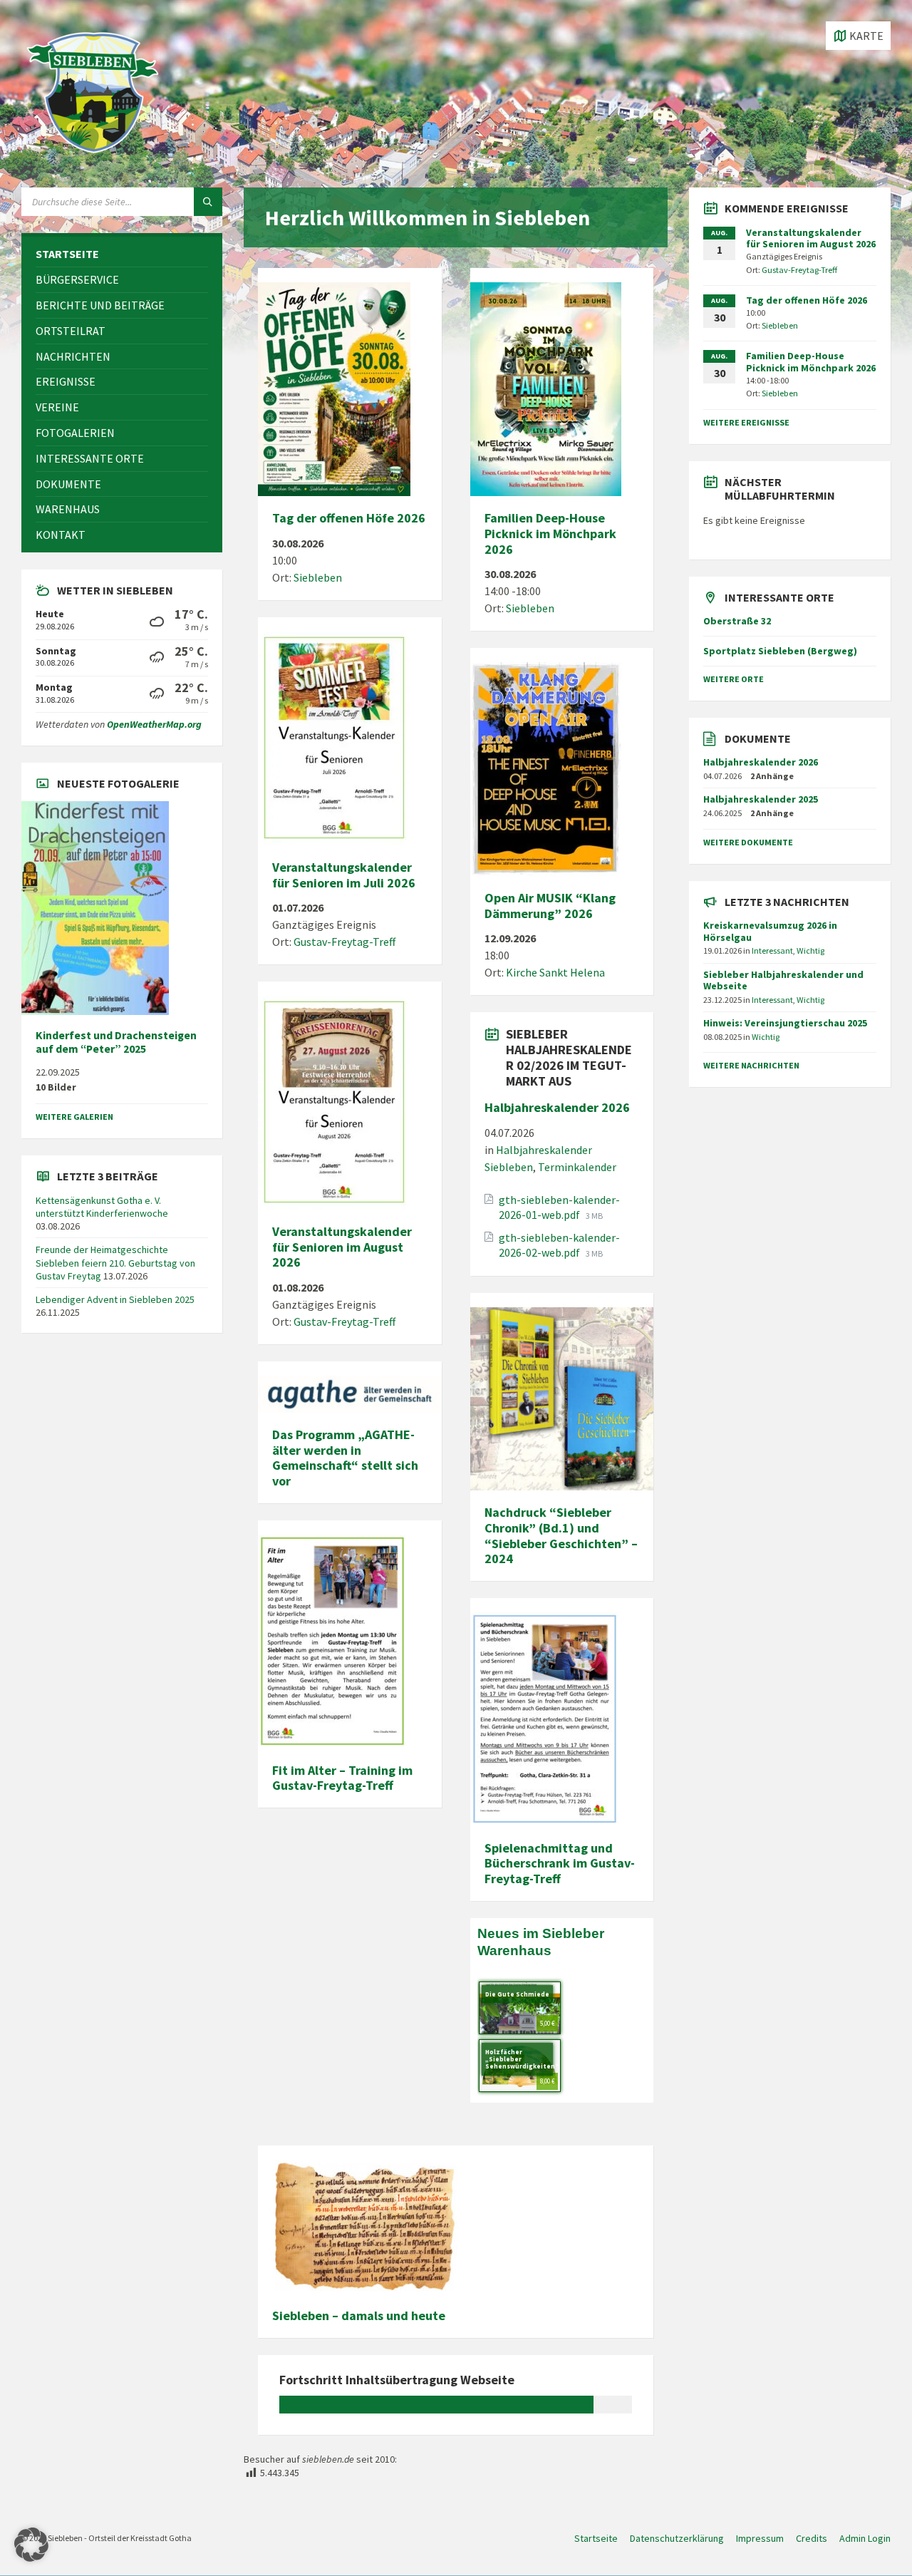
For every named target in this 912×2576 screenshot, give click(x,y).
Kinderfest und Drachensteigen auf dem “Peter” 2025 (116, 1042)
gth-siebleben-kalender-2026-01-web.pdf (559, 1207)
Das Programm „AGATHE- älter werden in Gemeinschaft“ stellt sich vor (345, 1458)
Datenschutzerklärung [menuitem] (677, 2538)
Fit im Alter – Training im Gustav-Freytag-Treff (342, 1778)
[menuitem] (122, 254)
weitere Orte (734, 679)
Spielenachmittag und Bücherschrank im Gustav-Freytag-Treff (560, 1863)
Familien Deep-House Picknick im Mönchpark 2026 (550, 533)
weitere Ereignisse (746, 422)
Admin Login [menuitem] (865, 2538)
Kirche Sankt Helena (555, 972)
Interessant (772, 950)
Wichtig (810, 950)
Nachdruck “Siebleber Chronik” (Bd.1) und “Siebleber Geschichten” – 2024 (561, 1535)
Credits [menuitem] (812, 2538)
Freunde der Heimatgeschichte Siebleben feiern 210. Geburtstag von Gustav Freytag (115, 1262)
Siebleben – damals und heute (359, 2315)
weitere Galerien (74, 1117)
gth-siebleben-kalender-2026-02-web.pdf (559, 1245)
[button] (31, 2545)
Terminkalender (577, 1167)
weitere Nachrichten (751, 1065)
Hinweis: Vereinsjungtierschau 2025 (785, 1023)
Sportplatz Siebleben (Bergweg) (780, 651)
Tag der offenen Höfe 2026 (349, 518)
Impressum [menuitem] (760, 2538)
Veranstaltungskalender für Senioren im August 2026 (342, 1247)
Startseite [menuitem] (596, 2538)
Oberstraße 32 (737, 621)
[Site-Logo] (93, 160)
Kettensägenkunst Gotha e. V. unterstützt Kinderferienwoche (102, 1207)
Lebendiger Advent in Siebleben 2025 (115, 1299)
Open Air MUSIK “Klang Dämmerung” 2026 (550, 906)
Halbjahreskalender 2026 (557, 1107)
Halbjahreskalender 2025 (761, 799)
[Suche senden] (208, 202)
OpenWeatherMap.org (154, 724)
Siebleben (318, 577)
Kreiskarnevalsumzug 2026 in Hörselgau (770, 931)
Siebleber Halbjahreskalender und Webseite (783, 980)
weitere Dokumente (748, 842)
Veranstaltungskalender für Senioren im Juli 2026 (344, 875)
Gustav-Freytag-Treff (344, 942)
